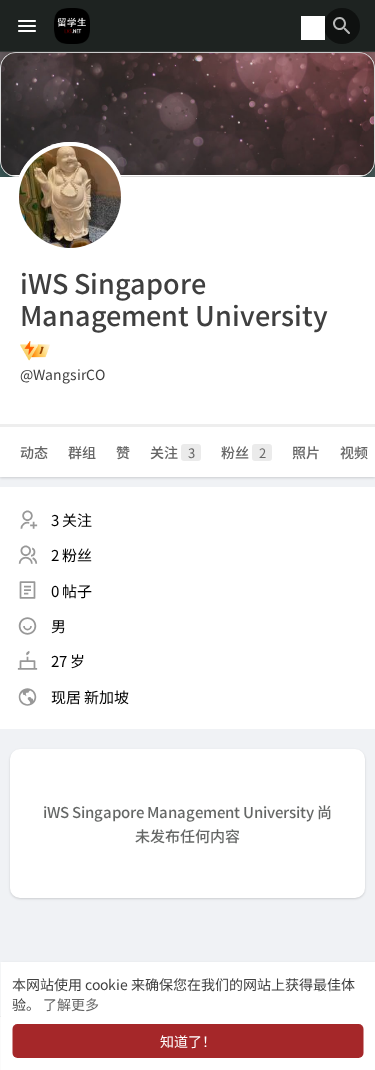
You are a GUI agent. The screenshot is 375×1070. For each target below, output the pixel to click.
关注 (172, 452)
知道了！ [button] (188, 1041)
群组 (82, 452)
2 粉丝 (71, 554)
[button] (342, 26)
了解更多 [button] (71, 1004)
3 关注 (71, 519)
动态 (34, 452)
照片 (306, 452)
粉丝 (243, 452)
